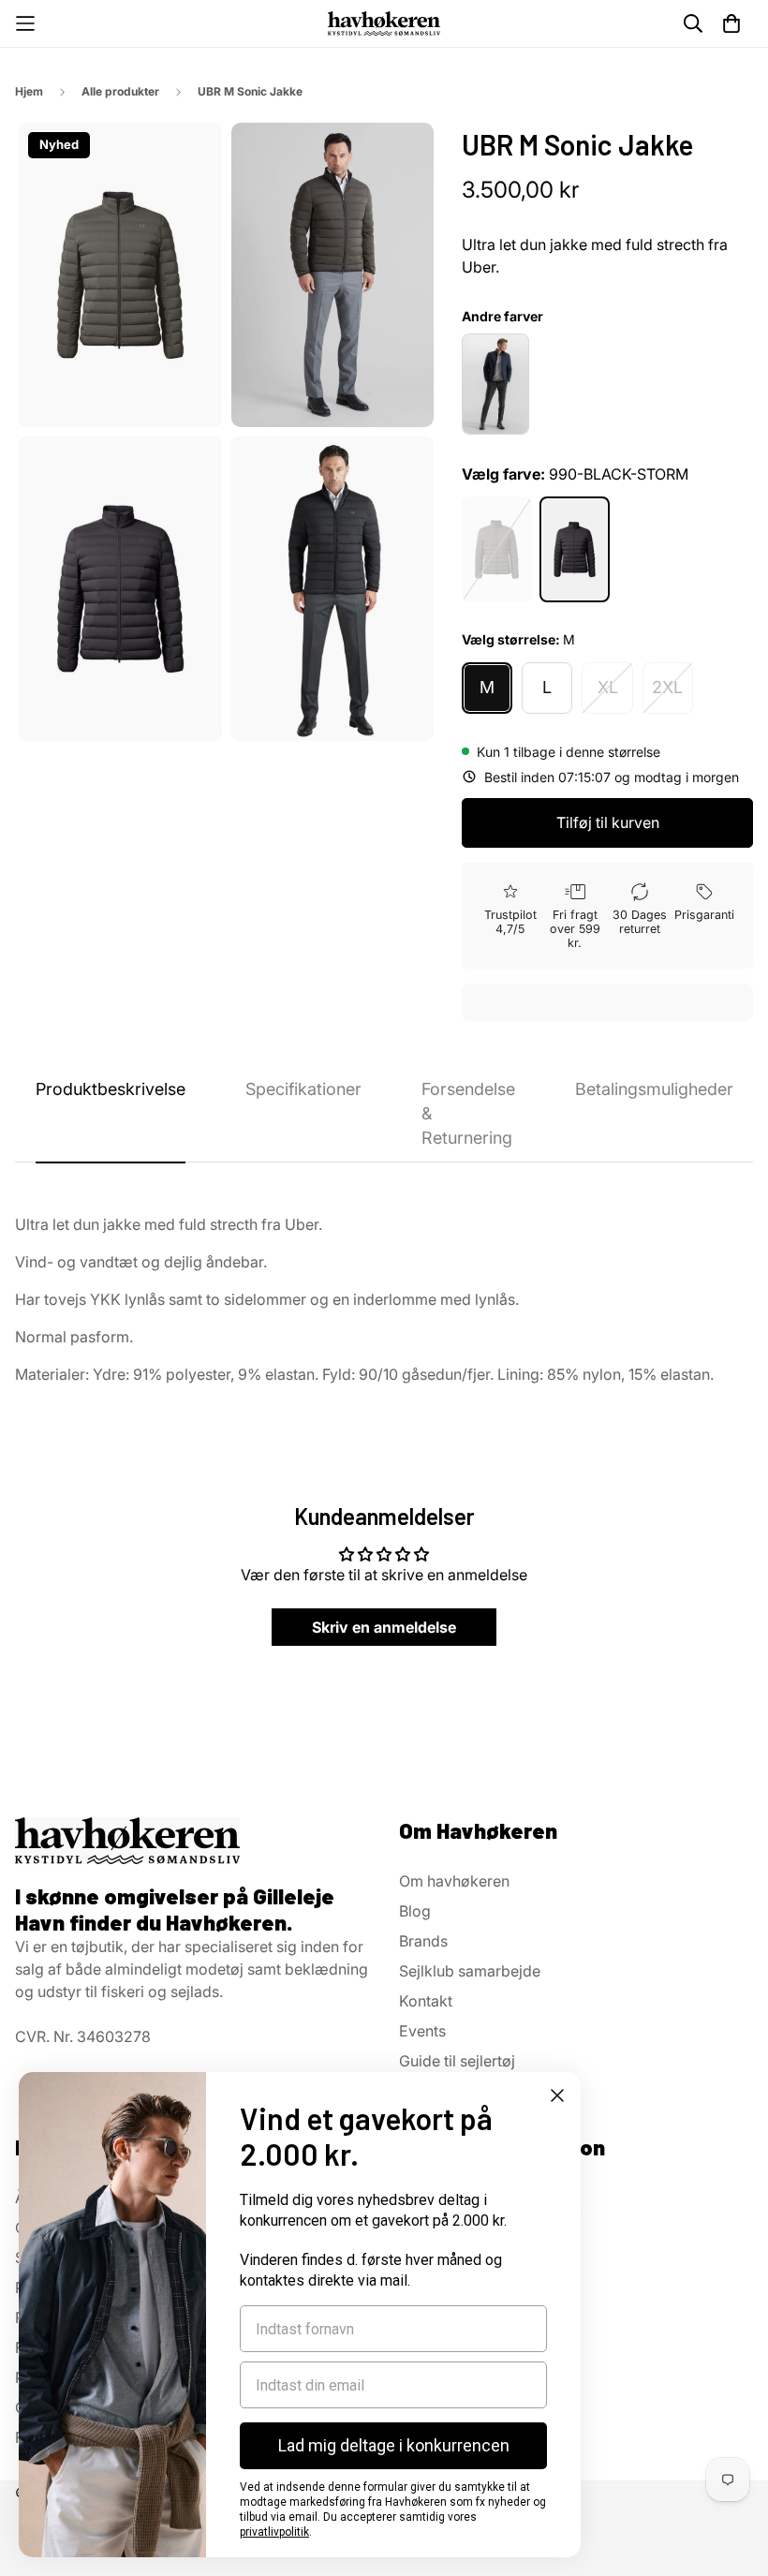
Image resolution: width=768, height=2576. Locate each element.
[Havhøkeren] (384, 23)
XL (608, 687)
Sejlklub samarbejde (470, 1971)
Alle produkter (120, 91)
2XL (667, 687)
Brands (423, 1941)
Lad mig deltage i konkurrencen (394, 2445)
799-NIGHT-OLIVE (497, 549)
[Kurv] (731, 23)
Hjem (29, 91)
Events (422, 2031)
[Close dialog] (557, 2095)
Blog (415, 1911)
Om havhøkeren (454, 1881)
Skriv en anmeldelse (384, 1627)
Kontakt (426, 2001)
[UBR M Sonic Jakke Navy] (495, 384)
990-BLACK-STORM (575, 549)
